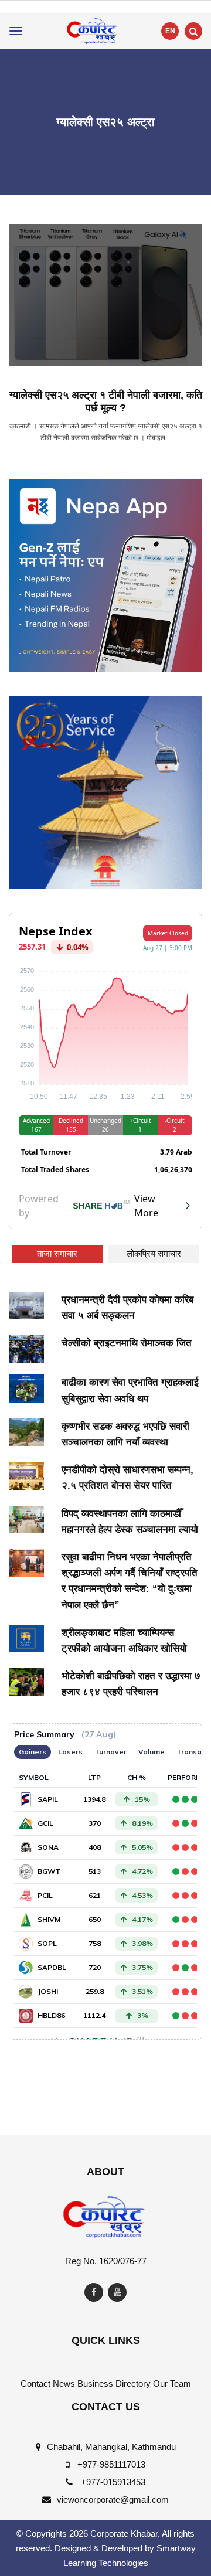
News (64, 2383)
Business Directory (114, 2383)
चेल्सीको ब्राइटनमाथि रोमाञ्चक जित (127, 1343)
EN (170, 31)
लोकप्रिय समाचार (154, 1253)
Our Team (172, 2383)
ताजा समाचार (57, 1253)
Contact (35, 2383)
